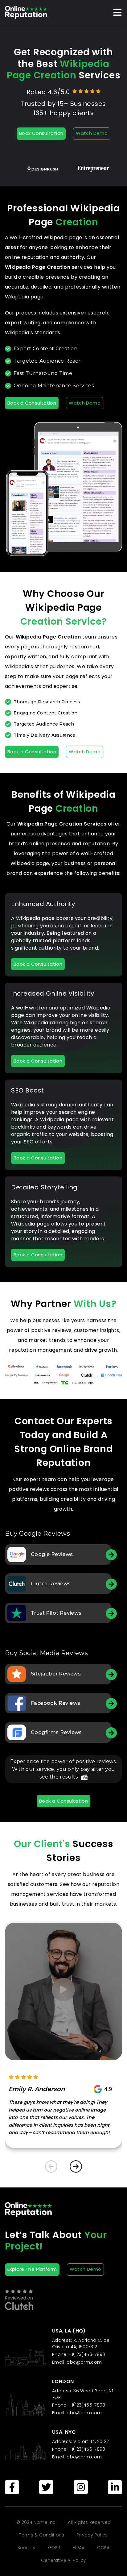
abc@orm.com (84, 2362)
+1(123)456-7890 (86, 2354)
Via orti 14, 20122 (91, 2441)
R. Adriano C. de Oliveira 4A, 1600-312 (81, 2343)
